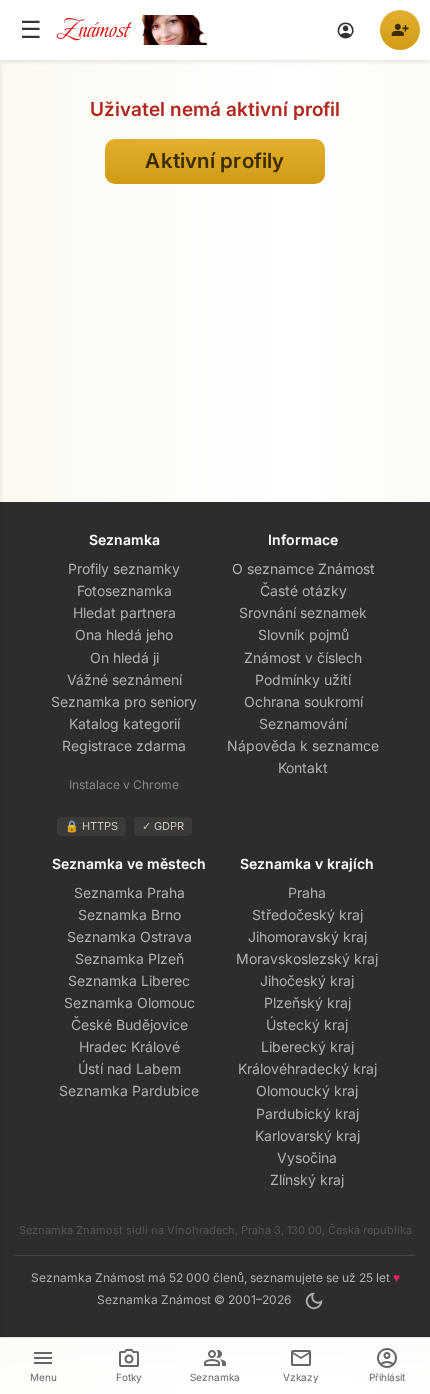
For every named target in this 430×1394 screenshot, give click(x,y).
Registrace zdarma (124, 745)
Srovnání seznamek (303, 612)
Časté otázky (303, 590)
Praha (307, 892)
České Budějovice (129, 1024)
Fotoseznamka (124, 590)
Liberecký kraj (307, 1046)
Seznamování (303, 723)
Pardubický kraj (307, 1113)
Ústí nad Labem (129, 1068)
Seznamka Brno (129, 914)
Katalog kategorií (124, 723)
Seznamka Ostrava (129, 936)
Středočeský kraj (307, 914)
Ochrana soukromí (303, 701)
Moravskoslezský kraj (307, 958)
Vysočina (307, 1157)
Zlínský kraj (307, 1179)
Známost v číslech (303, 657)
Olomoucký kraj (307, 1090)
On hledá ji (124, 657)
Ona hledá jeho (124, 634)
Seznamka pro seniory (124, 701)
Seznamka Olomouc (129, 1002)
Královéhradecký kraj (307, 1068)
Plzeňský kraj (307, 1002)
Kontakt (303, 767)
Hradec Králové (129, 1046)
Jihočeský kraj (307, 980)
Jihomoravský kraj (307, 936)
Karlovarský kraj (307, 1135)
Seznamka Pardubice (129, 1090)
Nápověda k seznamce (303, 745)
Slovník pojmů (303, 634)
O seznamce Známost (303, 568)
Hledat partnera (124, 612)
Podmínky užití (303, 679)
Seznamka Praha (129, 892)
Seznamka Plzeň (129, 958)
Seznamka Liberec (129, 980)
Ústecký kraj (307, 1024)
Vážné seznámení (124, 679)
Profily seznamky (124, 568)
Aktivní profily (215, 160)
